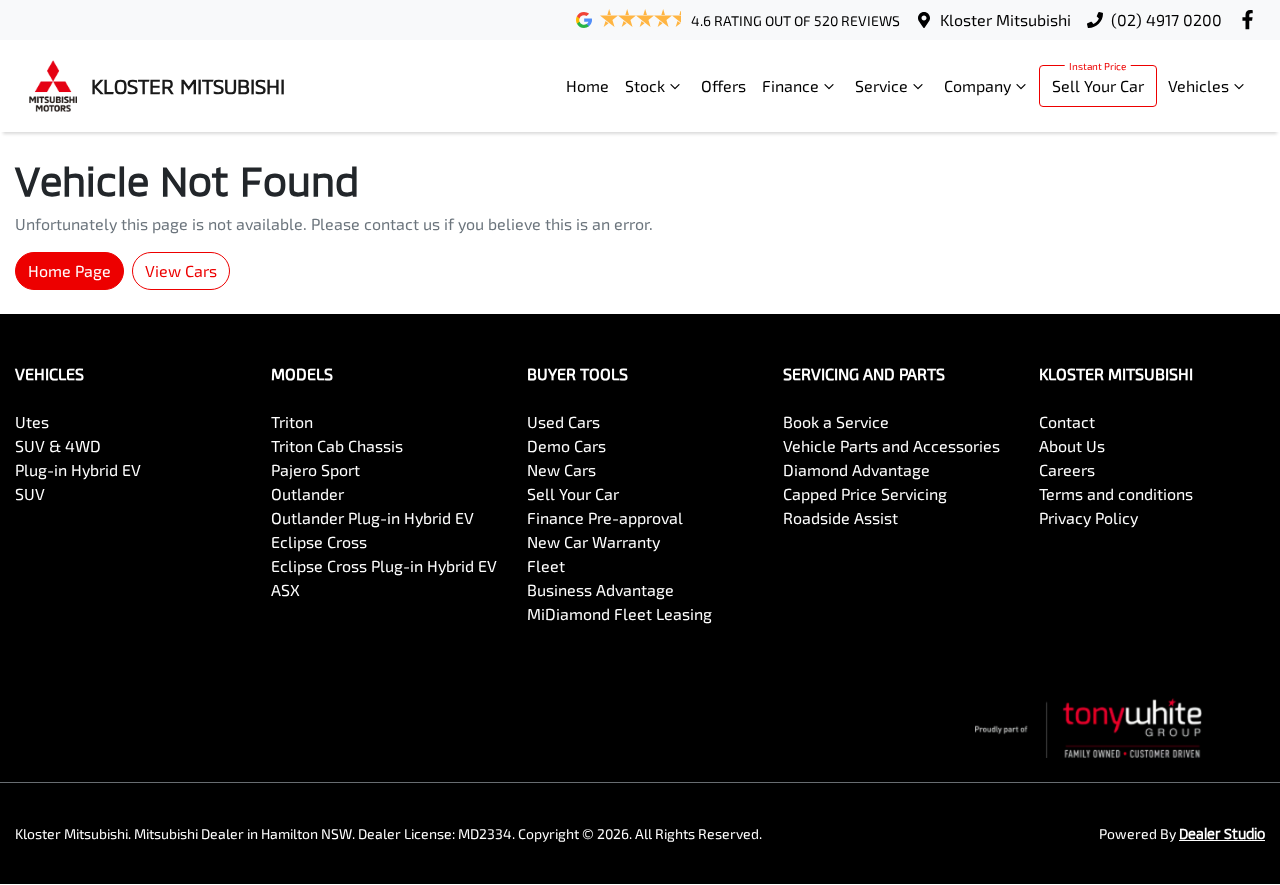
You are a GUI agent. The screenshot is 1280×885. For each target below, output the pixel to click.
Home (587, 85)
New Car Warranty (593, 541)
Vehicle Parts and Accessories (891, 445)
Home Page (69, 270)
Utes (32, 421)
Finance (790, 85)
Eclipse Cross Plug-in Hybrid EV (384, 565)
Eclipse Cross (319, 541)
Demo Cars (566, 445)
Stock (645, 85)
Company (977, 85)
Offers (723, 85)
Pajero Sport (315, 469)
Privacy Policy (1088, 517)
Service (881, 85)
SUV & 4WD (58, 445)
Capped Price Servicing (865, 493)
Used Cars (563, 421)
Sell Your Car (1098, 85)
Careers (1067, 469)
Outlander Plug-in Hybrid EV (372, 517)
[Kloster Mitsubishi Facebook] (1251, 19)
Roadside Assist (840, 517)
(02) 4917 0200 (1166, 19)
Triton (292, 421)
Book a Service (836, 421)
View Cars (181, 270)
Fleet (546, 565)
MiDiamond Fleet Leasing (619, 613)
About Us (1072, 445)
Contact (1067, 421)
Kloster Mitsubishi (1005, 19)
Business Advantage (600, 589)
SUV (30, 493)
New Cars (561, 469)
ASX (285, 589)
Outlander (307, 493)
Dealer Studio (1222, 833)
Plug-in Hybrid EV (78, 469)
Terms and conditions (1116, 493)
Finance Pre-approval (605, 517)
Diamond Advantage (856, 469)
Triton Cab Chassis (337, 445)
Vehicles (1198, 85)
